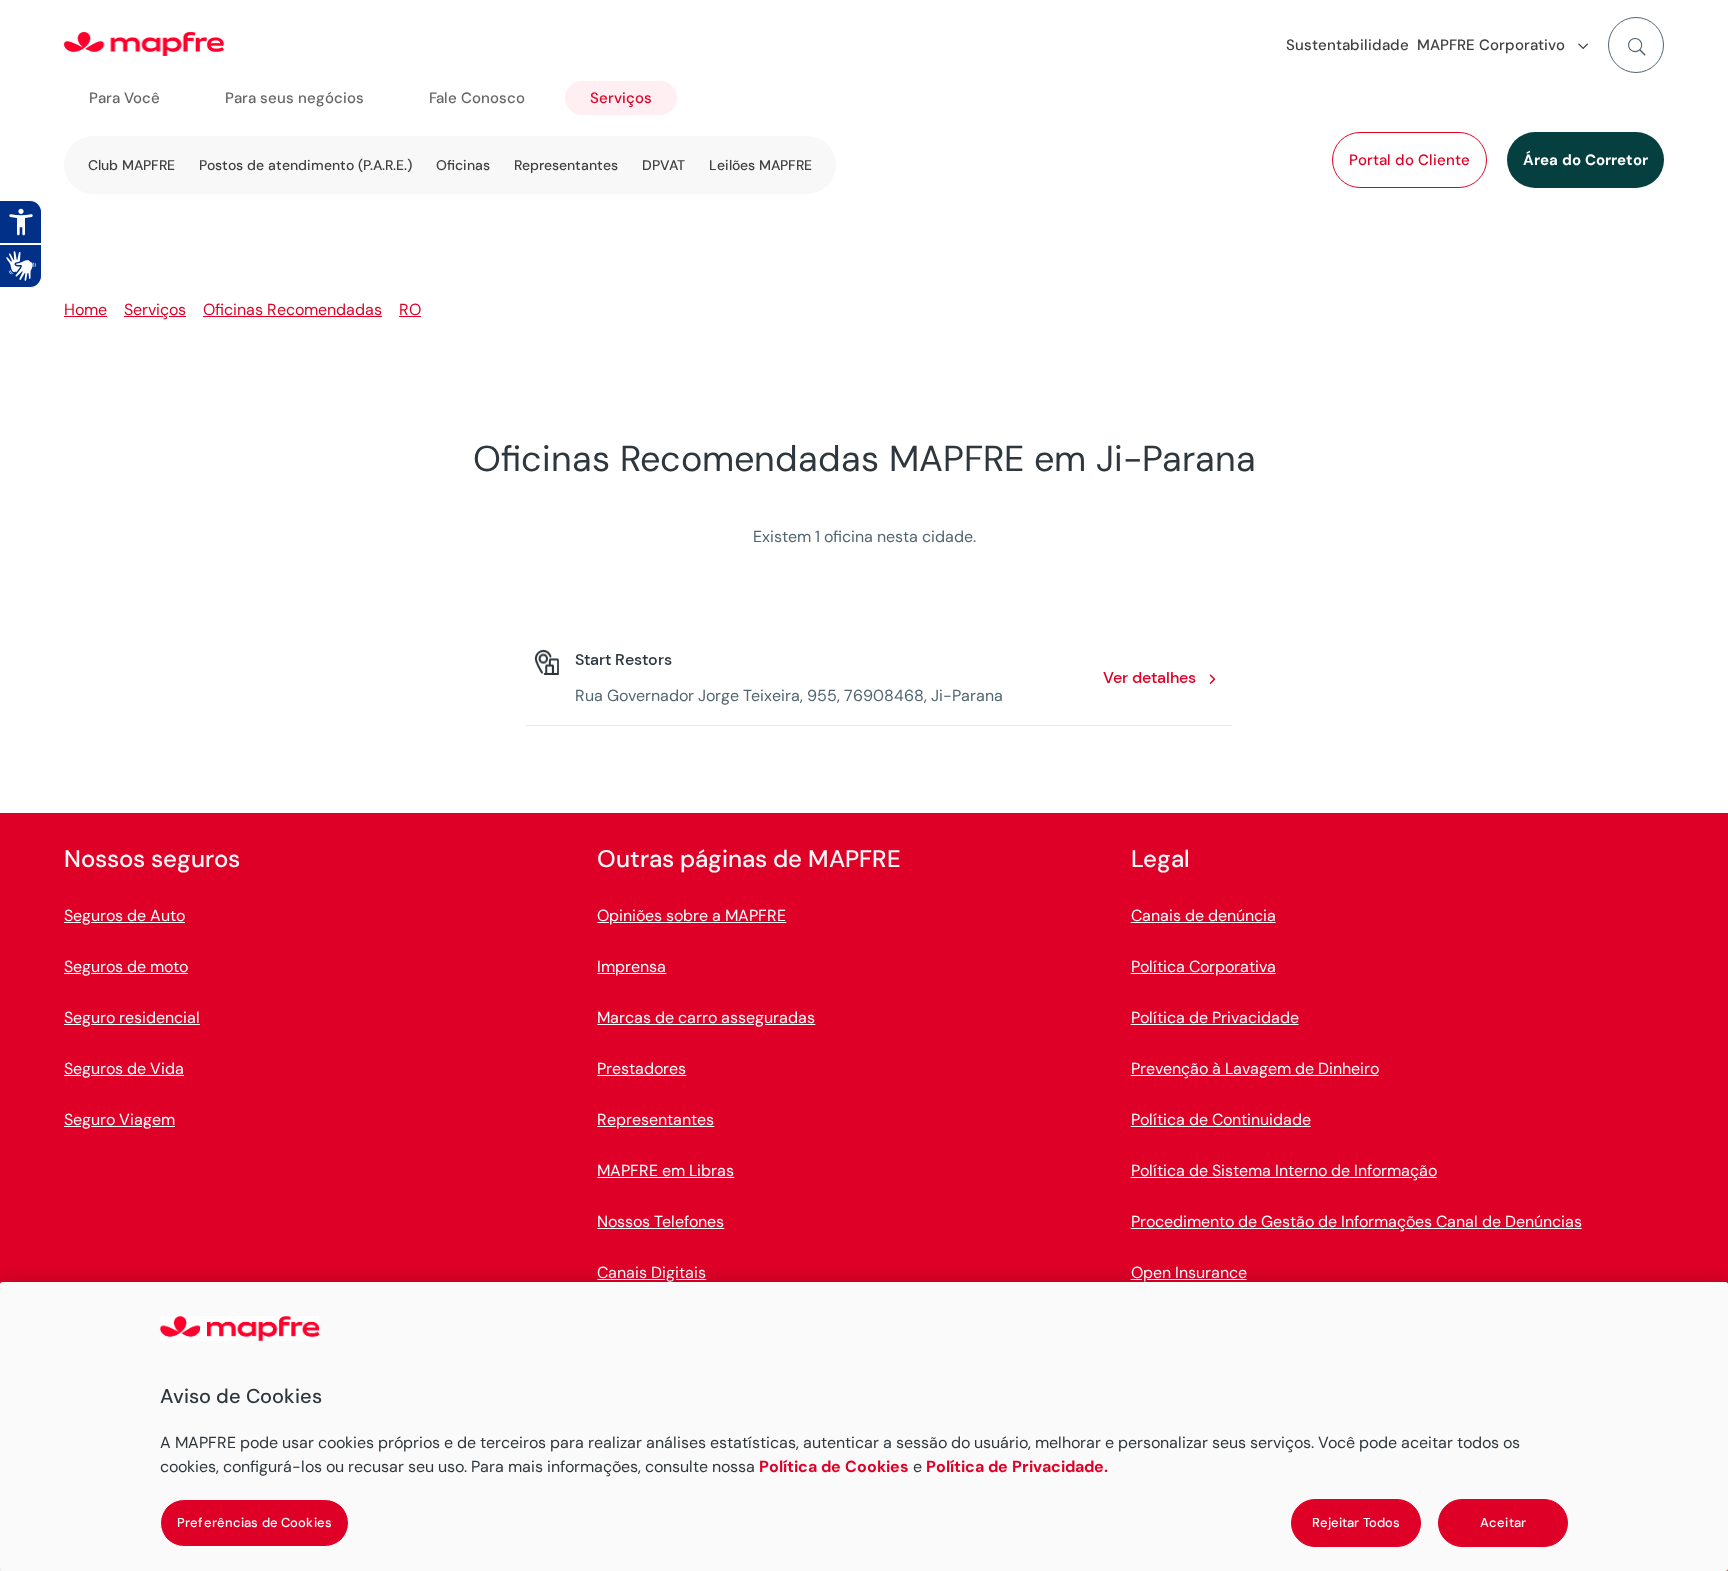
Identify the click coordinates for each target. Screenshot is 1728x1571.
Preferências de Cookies (254, 1522)
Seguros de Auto (124, 915)
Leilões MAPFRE (760, 165)
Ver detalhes (1149, 677)
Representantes (566, 165)
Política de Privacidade (1215, 1017)
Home (85, 309)
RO (410, 309)
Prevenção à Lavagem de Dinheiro (1255, 1068)
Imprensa (631, 966)
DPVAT (663, 165)
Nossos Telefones (660, 1221)
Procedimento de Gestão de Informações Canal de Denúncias (1356, 1221)
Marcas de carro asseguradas (706, 1017)
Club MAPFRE (131, 165)
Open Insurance (1189, 1272)
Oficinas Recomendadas (292, 309)
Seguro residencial (132, 1017)
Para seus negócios (294, 98)
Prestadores (641, 1068)
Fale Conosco (477, 98)
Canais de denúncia (1203, 915)
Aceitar (1503, 1522)
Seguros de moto (126, 966)
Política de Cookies (834, 1466)
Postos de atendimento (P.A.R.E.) (305, 165)
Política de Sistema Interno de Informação (1284, 1170)
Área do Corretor (1585, 160)
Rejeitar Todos (1356, 1522)
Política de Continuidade (1221, 1119)
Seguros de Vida (124, 1068)
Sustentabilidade (1347, 45)
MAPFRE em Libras (665, 1170)
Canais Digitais (651, 1272)
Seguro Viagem (119, 1119)
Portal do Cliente (1409, 160)
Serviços (621, 98)
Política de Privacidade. (1017, 1466)
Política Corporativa (1203, 966)
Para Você (124, 98)
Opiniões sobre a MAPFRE (691, 915)
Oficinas (463, 165)
